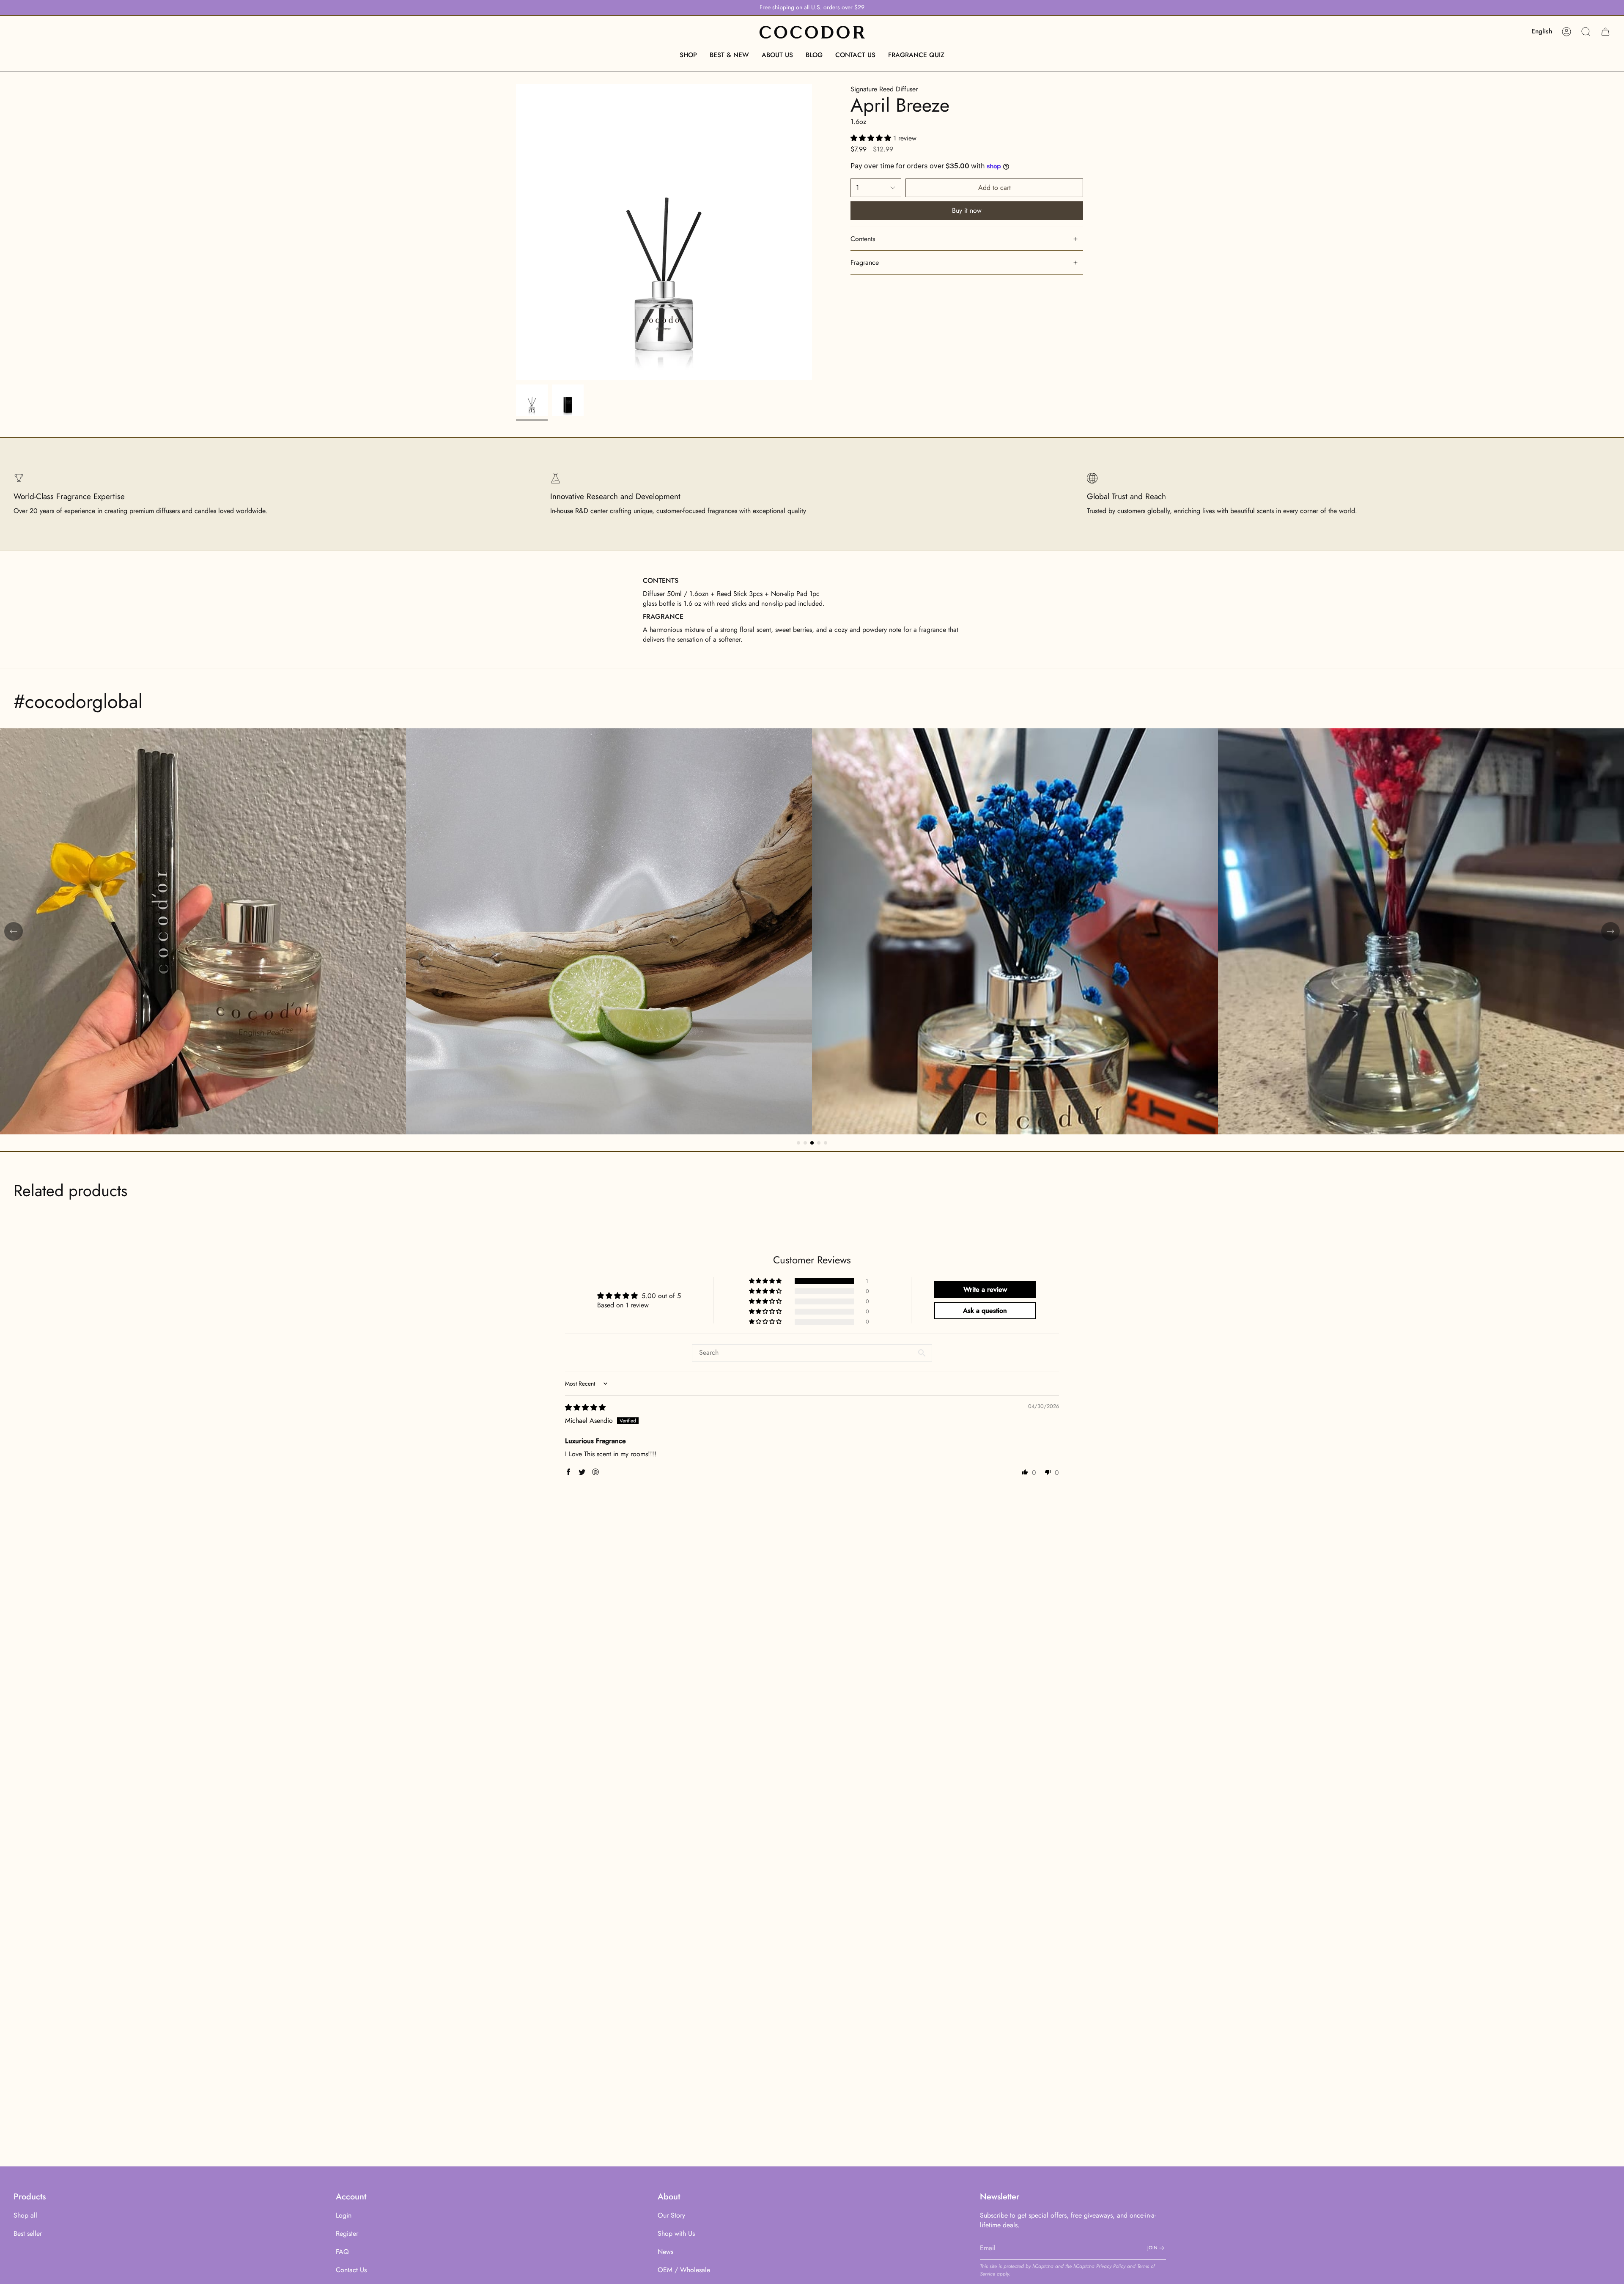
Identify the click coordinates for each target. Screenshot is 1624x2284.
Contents (863, 239)
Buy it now (967, 210)
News (665, 2252)
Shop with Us (676, 2233)
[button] (688, 55)
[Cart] (1605, 32)
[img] (585, 1407)
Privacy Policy (1111, 2266)
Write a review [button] (985, 1289)
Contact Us (351, 2270)
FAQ (342, 2252)
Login (344, 2215)
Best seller (28, 2233)
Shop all (25, 2215)
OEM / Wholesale (684, 2270)
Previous (516, 232)
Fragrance (865, 262)
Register (347, 2233)
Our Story (671, 2215)
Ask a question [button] (985, 1311)
